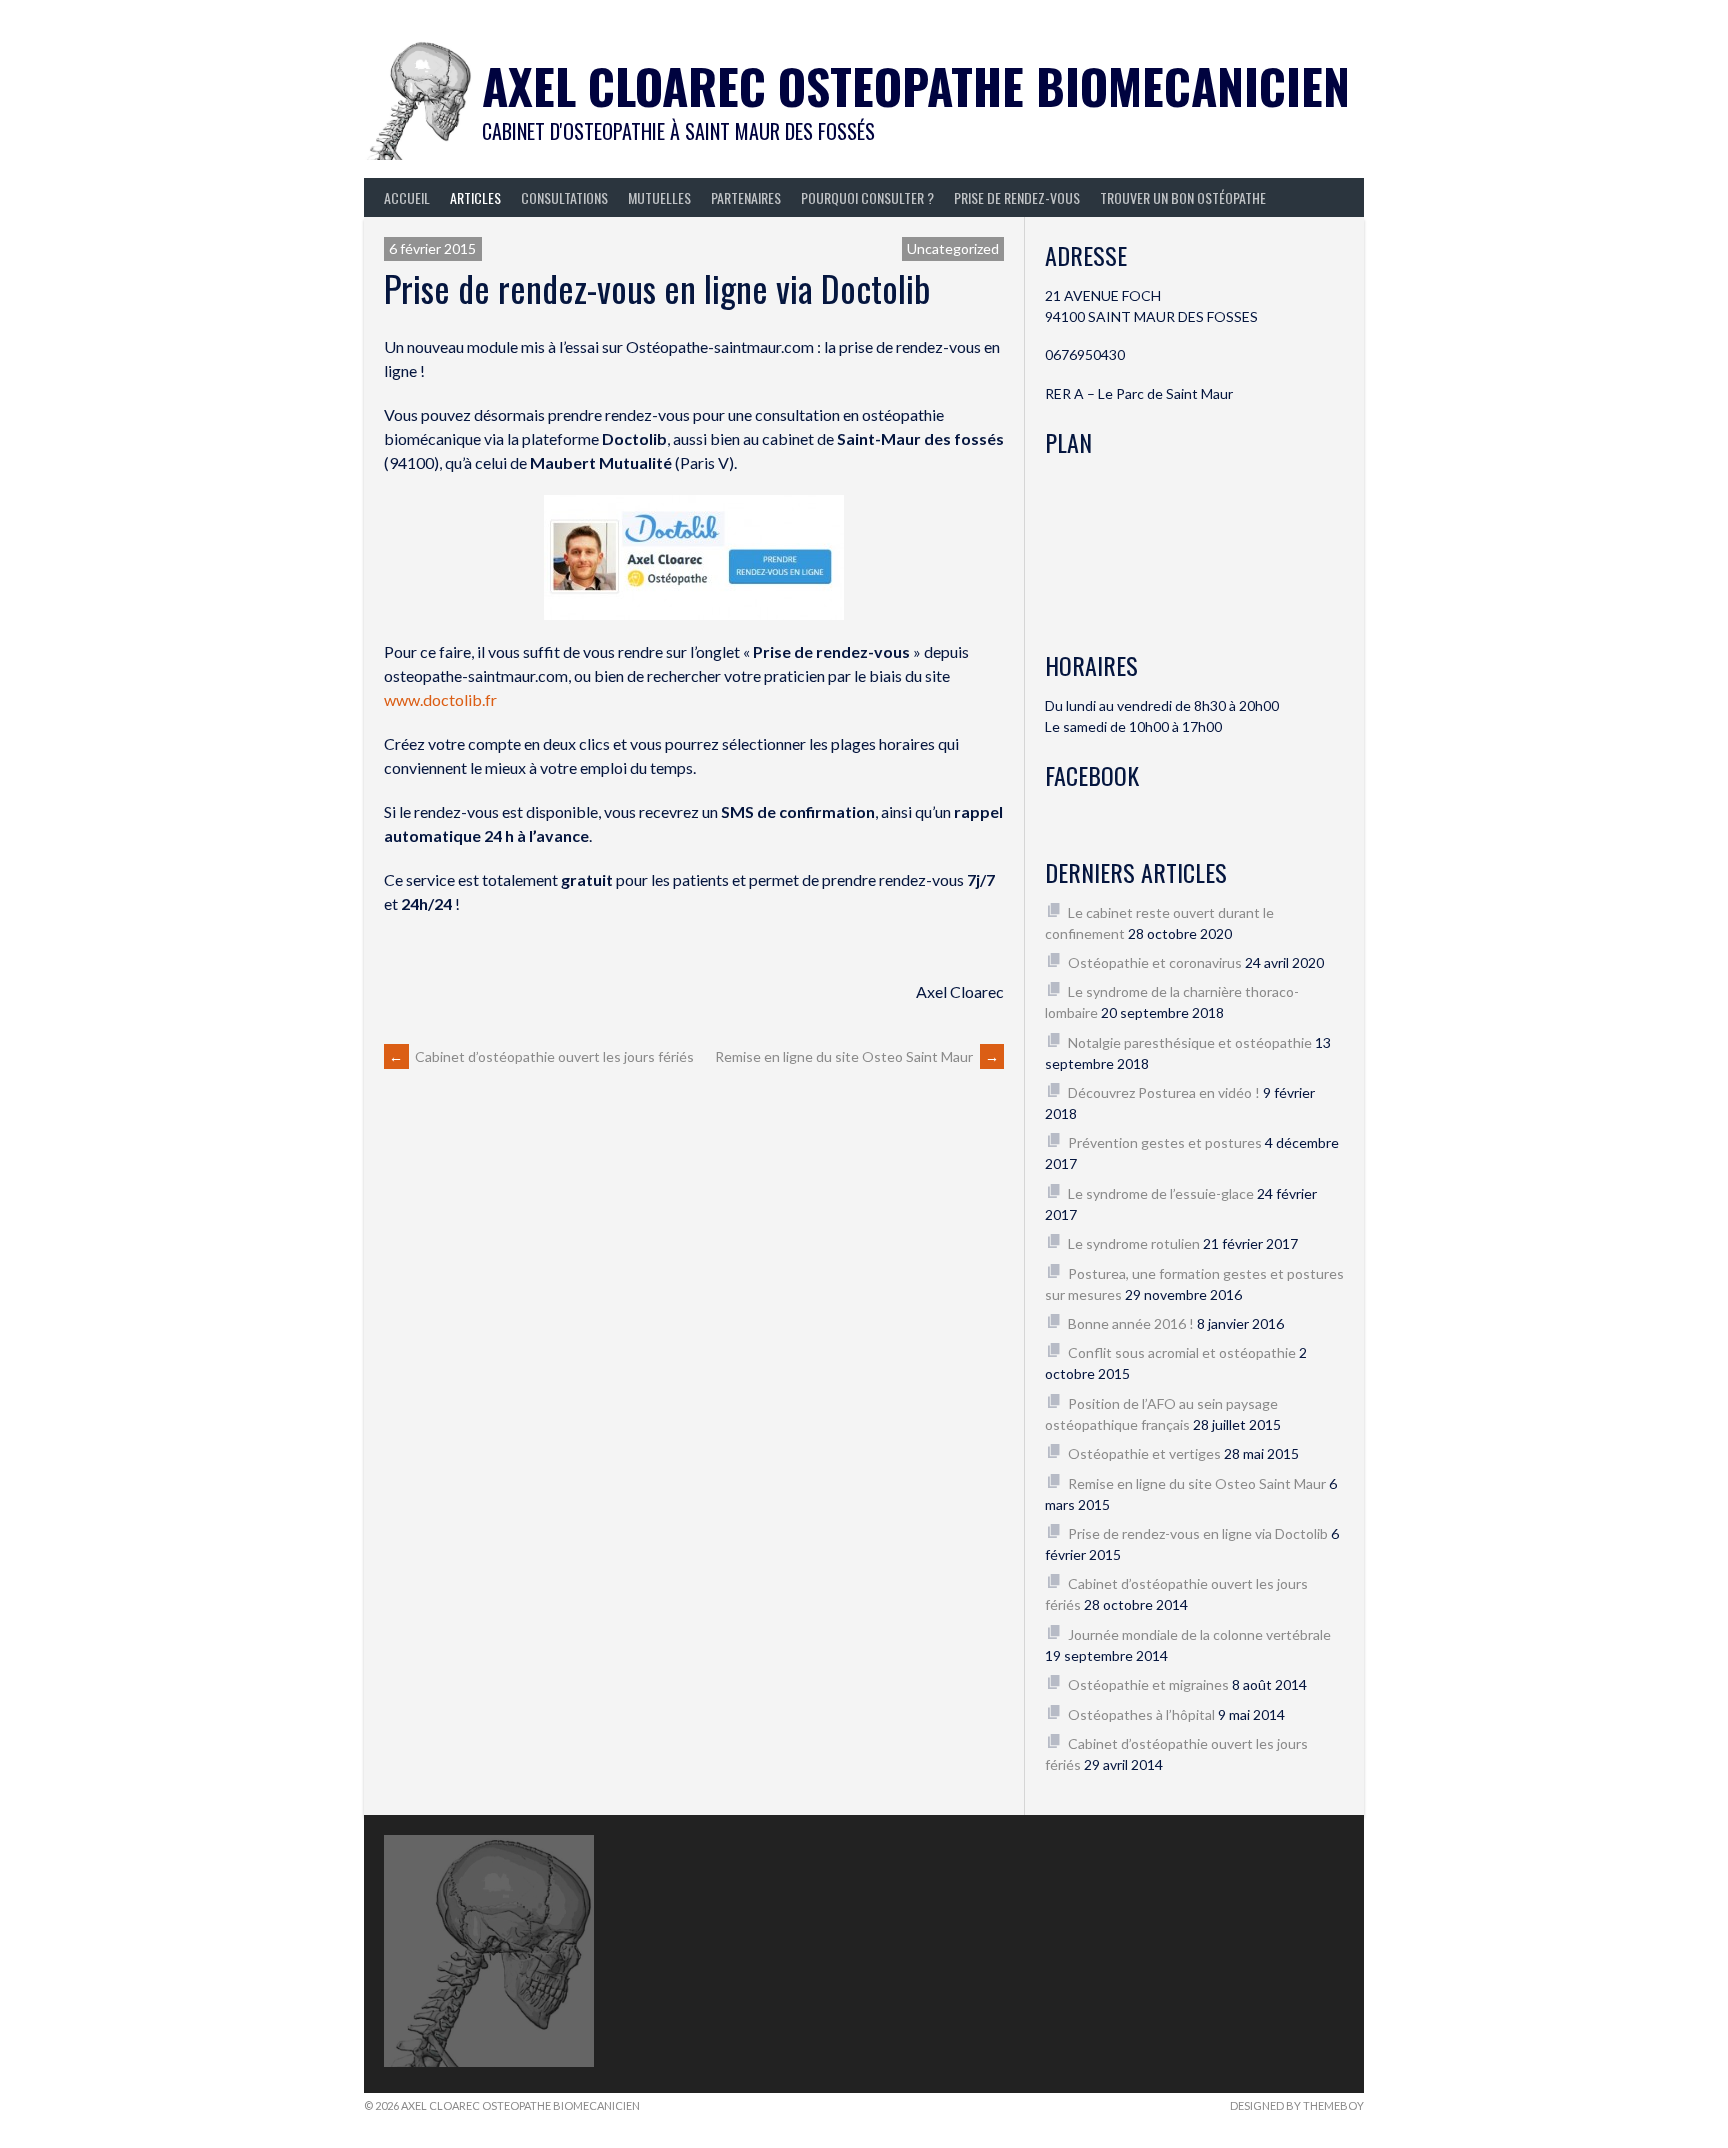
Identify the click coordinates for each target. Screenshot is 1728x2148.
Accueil (407, 197)
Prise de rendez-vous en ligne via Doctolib (1198, 1533)
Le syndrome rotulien (1134, 1243)
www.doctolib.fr (440, 699)
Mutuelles (659, 197)
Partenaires (746, 197)
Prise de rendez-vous (1017, 197)
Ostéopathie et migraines (1148, 1684)
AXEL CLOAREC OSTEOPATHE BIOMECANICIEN (916, 85)
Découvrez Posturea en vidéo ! (1164, 1092)
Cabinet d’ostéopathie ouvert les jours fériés (541, 1056)
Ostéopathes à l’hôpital (1141, 1714)
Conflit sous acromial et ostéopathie (1182, 1352)
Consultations (564, 197)
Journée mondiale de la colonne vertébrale (1199, 1634)
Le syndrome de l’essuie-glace (1161, 1193)
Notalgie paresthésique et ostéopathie (1190, 1042)
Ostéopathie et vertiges (1144, 1453)
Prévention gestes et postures (1165, 1142)
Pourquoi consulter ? (867, 197)
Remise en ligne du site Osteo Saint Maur (857, 1056)
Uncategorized (953, 248)
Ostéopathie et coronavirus (1155, 962)
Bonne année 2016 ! (1131, 1323)
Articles (475, 197)
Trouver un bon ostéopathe (1183, 197)
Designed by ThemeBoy (1297, 2105)
